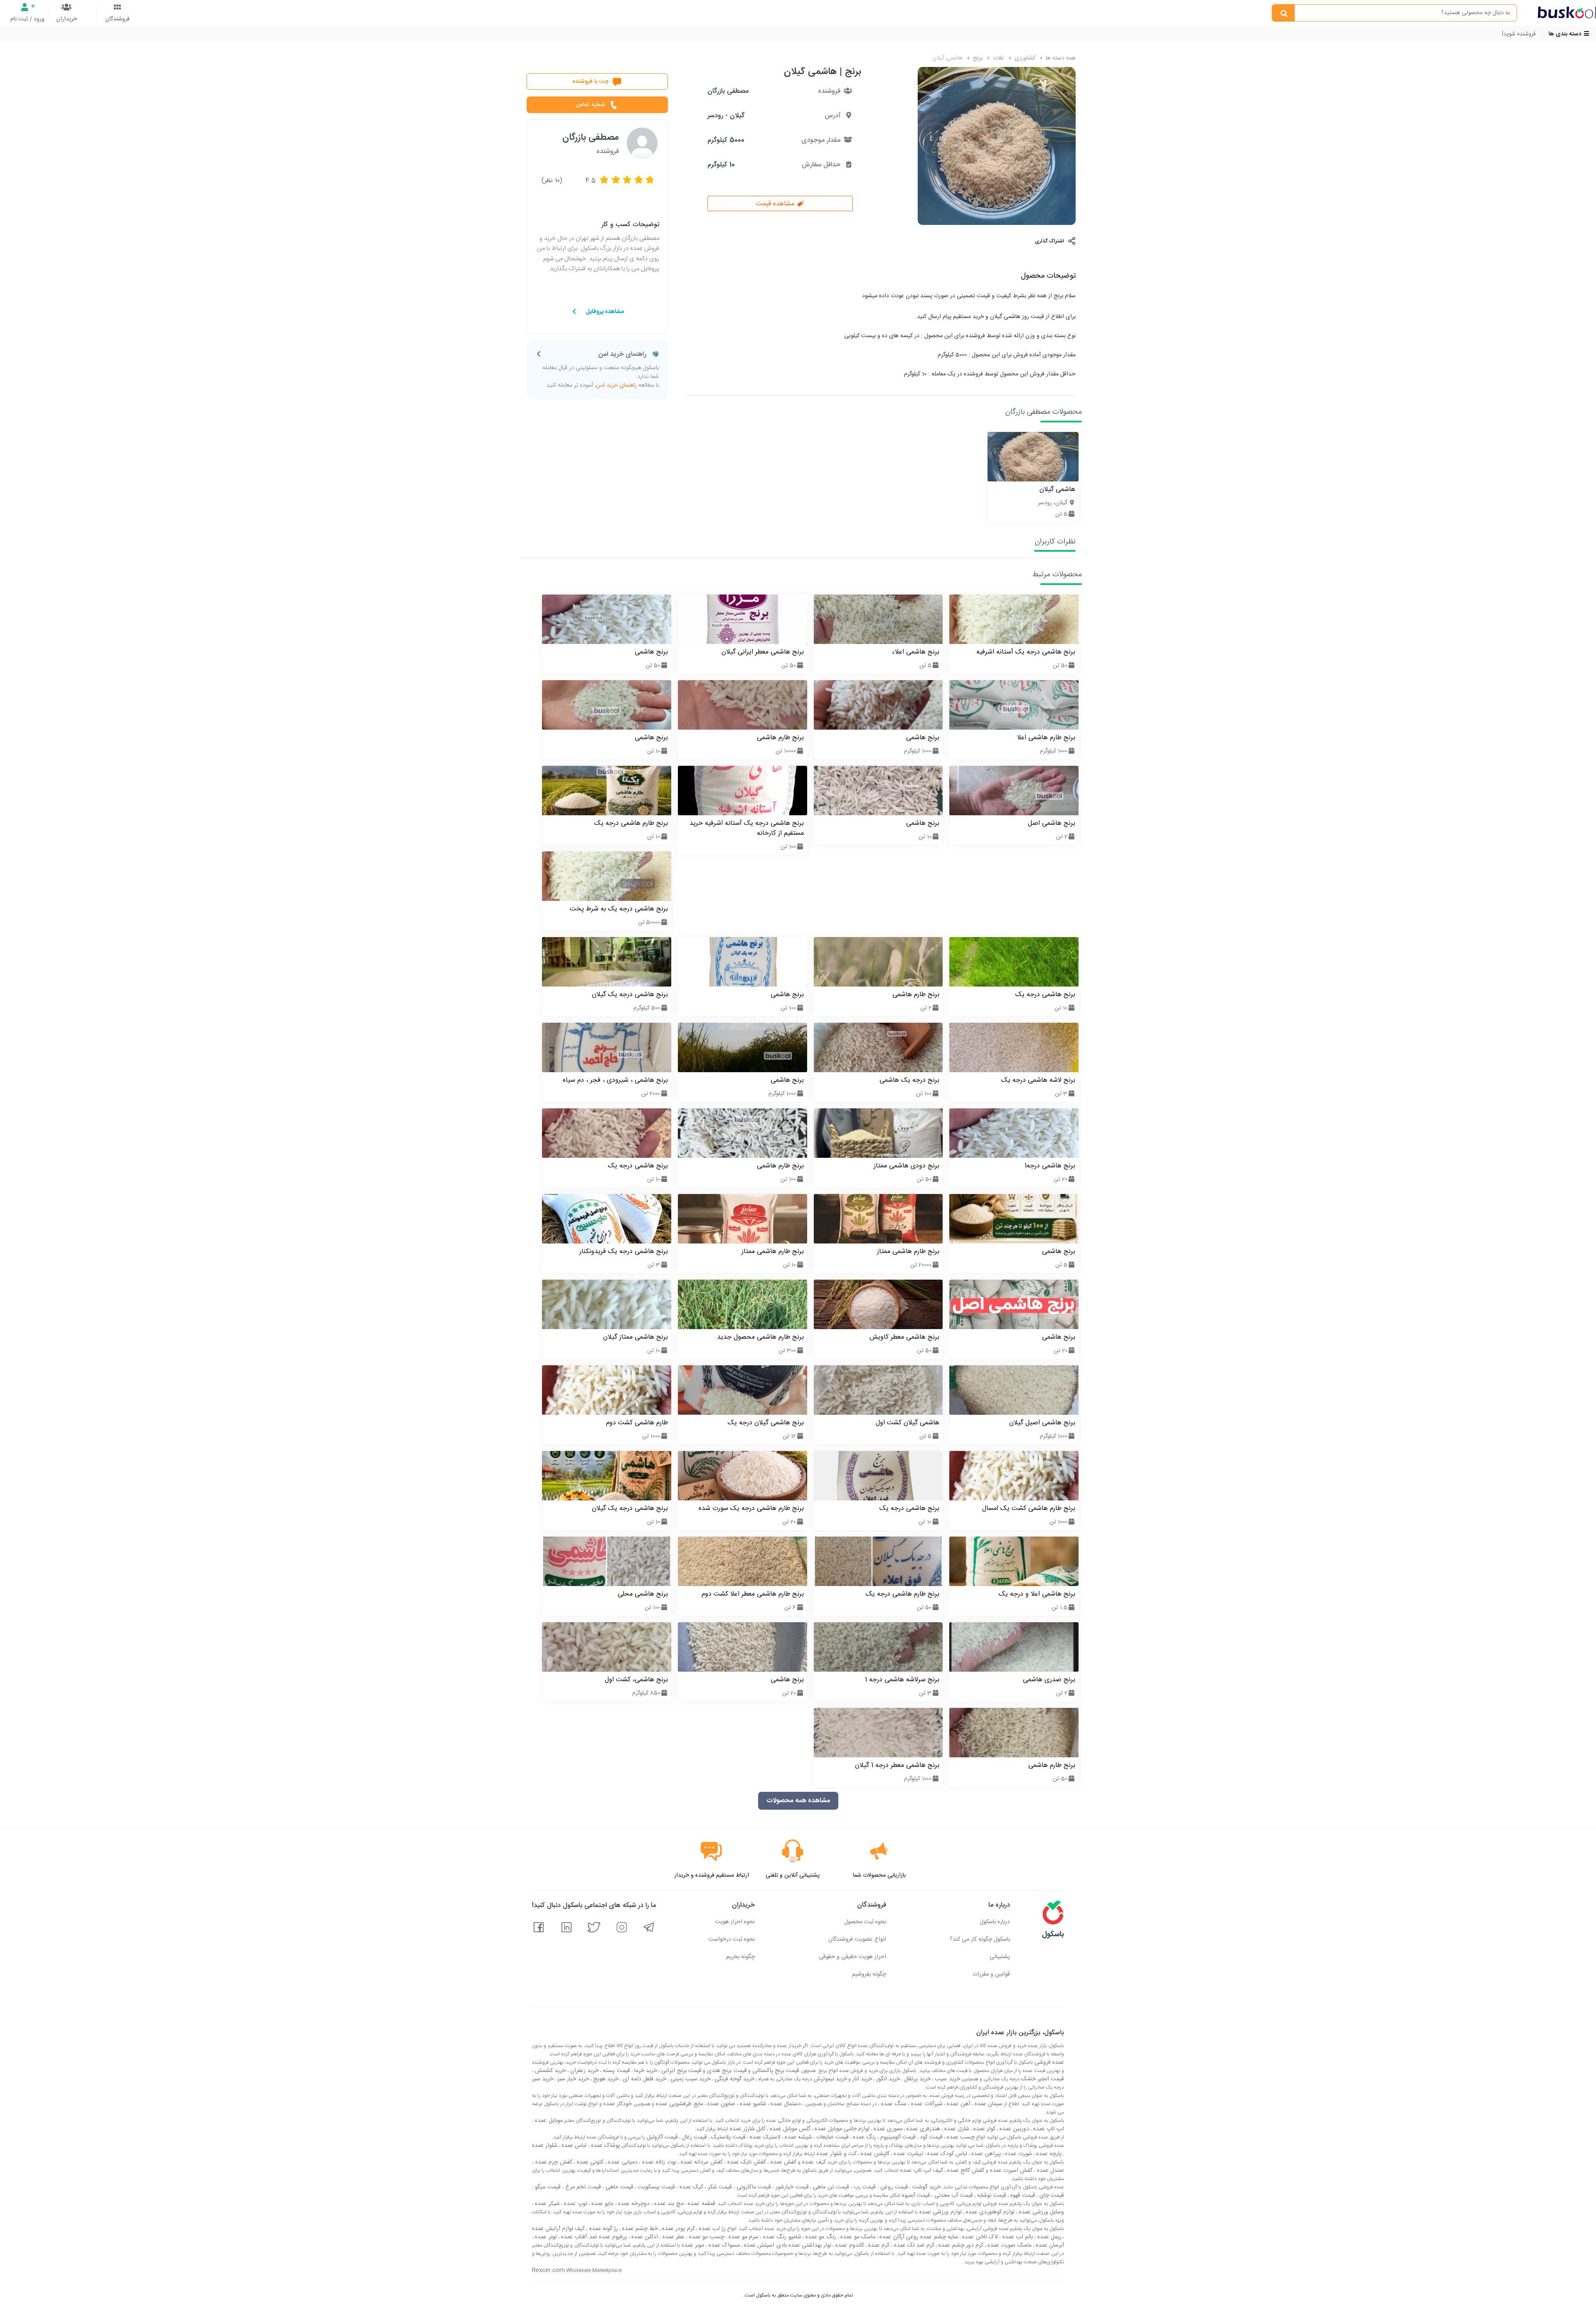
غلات (998, 58)
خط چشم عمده (639, 2229)
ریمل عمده (1048, 2237)
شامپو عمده (752, 2104)
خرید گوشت (926, 2187)
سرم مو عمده (743, 2237)
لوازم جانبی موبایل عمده (841, 2129)
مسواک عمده (723, 2245)
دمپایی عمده (622, 2162)
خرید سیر (543, 2079)
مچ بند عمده (668, 2204)
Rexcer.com (548, 2270)
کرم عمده (878, 2245)
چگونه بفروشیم (869, 1974)
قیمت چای (1051, 2196)
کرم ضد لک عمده (913, 2245)
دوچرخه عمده (633, 2204)
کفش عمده (782, 2162)
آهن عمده (958, 2104)
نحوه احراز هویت (735, 1922)
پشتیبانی (1000, 1957)
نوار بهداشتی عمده (809, 2245)
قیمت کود (930, 2137)
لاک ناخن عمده (979, 2237)
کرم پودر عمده (677, 2229)
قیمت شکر (719, 2187)
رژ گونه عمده (602, 2229)
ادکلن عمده (644, 2237)
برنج (977, 58)
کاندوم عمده (849, 2245)
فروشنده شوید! (1519, 34)
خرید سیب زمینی (690, 2079)
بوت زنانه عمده (658, 2162)
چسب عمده (960, 2137)
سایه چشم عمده (938, 2237)
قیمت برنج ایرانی (681, 2071)
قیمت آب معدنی (953, 2196)
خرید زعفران (584, 2071)
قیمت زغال (694, 2137)
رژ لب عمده (712, 2229)
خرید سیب (946, 2079)
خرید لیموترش (830, 2079)
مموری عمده (887, 2129)
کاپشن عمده (874, 2154)
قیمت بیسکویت (655, 2187)
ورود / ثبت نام (27, 19)
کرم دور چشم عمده (960, 2245)
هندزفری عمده (922, 2129)
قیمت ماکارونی (753, 2187)
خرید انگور (887, 2079)
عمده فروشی (1048, 2062)
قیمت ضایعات (832, 2137)
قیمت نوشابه (991, 2196)
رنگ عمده (864, 2137)
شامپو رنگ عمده (781, 2237)
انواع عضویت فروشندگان (857, 1939)
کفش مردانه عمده (701, 2162)
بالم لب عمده (1017, 2237)
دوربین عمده (1014, 2129)
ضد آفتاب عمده (578, 2237)
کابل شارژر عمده (747, 2129)
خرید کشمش (549, 2071)
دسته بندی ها (1566, 34)
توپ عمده (575, 2204)
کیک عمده (690, 2187)
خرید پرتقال (916, 2079)
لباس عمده (573, 2146)
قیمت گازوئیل (661, 2137)
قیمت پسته (615, 2071)
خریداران (66, 19)
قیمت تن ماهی (830, 2187)
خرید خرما (645, 2071)
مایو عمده (602, 2204)
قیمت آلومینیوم (897, 2137)
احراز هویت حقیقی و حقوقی (852, 1957)
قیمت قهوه (1022, 2196)
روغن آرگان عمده (898, 2237)
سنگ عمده (893, 2104)
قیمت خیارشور (791, 2187)
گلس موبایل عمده (789, 2129)
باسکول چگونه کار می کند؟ (980, 1939)
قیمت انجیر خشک (1042, 2079)
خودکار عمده (617, 2104)
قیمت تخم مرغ (582, 2187)
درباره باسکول (995, 1922)
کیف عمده (813, 2162)
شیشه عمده (798, 2137)
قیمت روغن (893, 2187)
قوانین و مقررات (991, 1974)
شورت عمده (1018, 2154)
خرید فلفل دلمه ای (644, 2079)
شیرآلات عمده (926, 2104)
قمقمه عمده (701, 2204)
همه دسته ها (1060, 58)
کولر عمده (984, 2129)
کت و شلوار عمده (836, 2154)
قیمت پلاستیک (728, 2137)
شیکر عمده (547, 2204)
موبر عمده (692, 2245)
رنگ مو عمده (820, 2237)
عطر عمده (672, 2237)
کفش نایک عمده (746, 2162)
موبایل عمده (548, 2121)
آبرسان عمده (1049, 2245)
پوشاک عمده (605, 2146)
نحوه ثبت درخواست (731, 1939)
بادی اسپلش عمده (765, 2245)
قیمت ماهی (619, 2187)
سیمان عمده (988, 2104)
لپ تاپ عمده (1048, 2129)
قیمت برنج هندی (726, 2071)
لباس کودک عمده (946, 2154)
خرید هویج (605, 2079)
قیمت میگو (547, 2187)
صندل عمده (1050, 2171)
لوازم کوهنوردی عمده (990, 2212)
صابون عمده (721, 2104)
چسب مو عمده (706, 2237)
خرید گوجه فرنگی (734, 2079)
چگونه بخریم (740, 1957)
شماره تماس (590, 105)
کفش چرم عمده (553, 2162)
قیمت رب (864, 2187)
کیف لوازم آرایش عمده (558, 2229)
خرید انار (861, 2079)
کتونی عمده (589, 2162)
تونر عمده (545, 2237)
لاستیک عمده (764, 2137)
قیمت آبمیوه (915, 2196)
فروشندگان (117, 19)
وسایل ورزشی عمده (1041, 2212)
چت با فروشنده (591, 81)
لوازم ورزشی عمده (940, 2212)
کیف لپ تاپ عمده (921, 2171)
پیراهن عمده (985, 2154)
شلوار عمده (545, 2146)
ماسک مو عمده (857, 2237)
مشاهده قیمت (776, 204)
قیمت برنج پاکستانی (775, 2071)
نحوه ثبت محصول (865, 1922)
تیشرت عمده (908, 2154)
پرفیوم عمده (612, 2237)
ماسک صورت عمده (1009, 2245)
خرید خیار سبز (572, 2079)
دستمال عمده (785, 2104)
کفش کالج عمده (965, 2171)
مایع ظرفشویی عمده (679, 2104)
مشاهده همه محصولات (798, 1801)
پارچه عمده (1048, 2154)
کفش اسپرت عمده (1011, 2171)
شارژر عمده (956, 2129)
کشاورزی (1024, 58)
